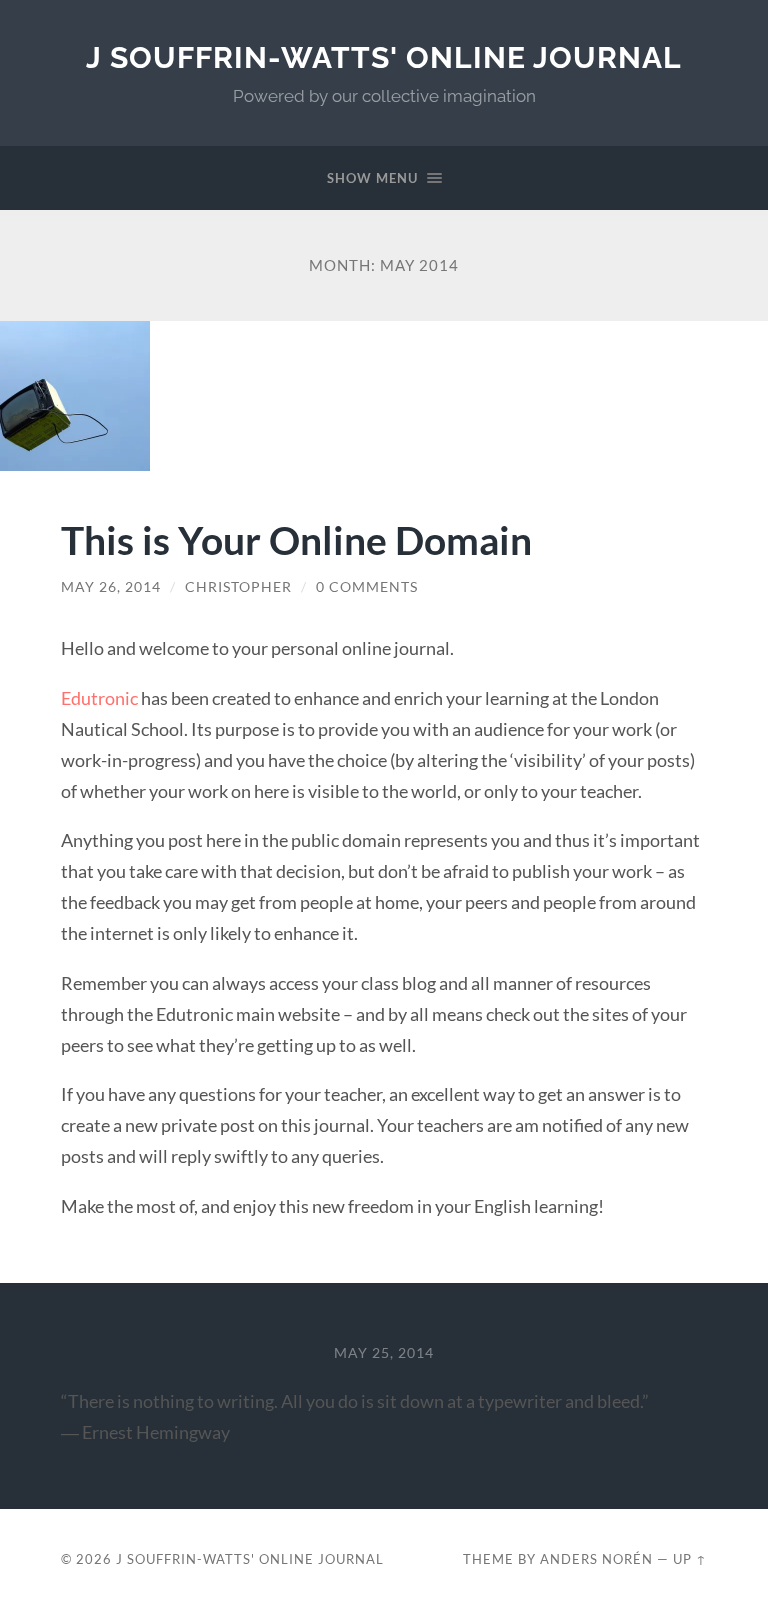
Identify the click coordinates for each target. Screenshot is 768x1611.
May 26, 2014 (111, 587)
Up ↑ (690, 1559)
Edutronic (99, 698)
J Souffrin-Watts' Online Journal (384, 57)
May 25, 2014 (384, 1353)
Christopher (238, 587)
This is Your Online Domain (296, 539)
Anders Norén (596, 1559)
